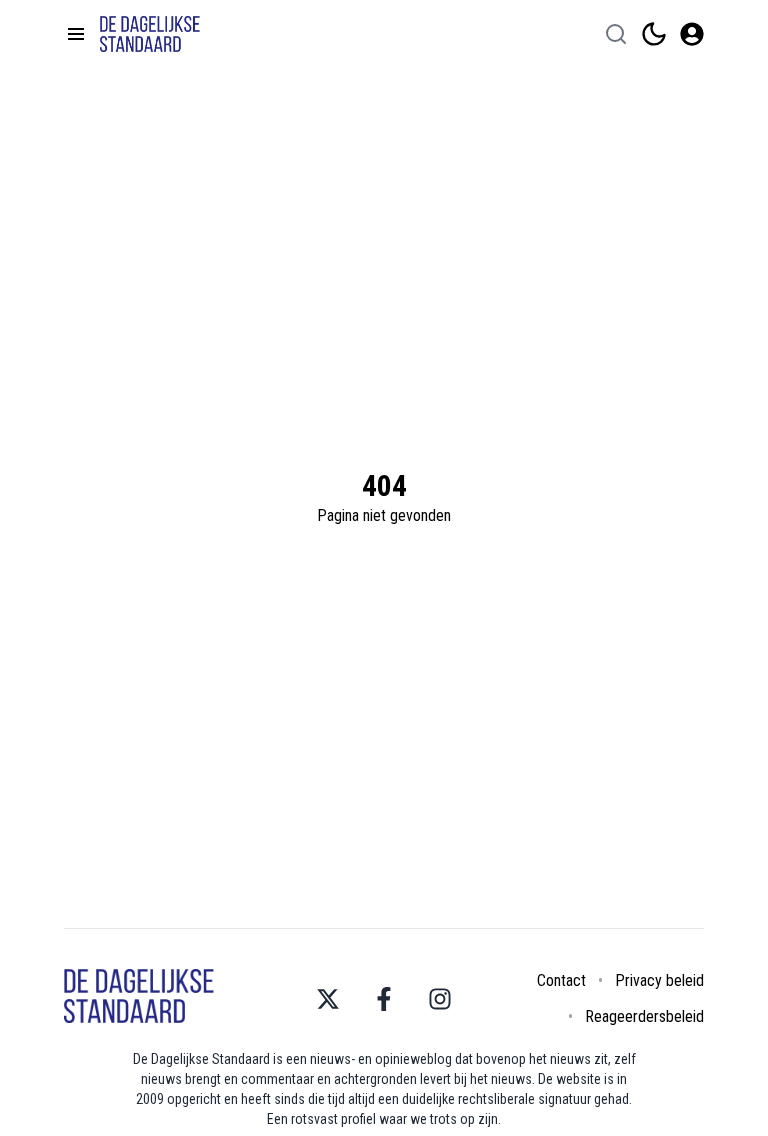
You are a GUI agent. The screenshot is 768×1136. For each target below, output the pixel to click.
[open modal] (692, 34)
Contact (561, 980)
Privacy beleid (659, 980)
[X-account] (328, 999)
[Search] (616, 34)
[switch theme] (654, 34)
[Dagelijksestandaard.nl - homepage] (150, 34)
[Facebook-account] (384, 999)
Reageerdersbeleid (644, 1016)
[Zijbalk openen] (76, 34)
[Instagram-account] (440, 999)
